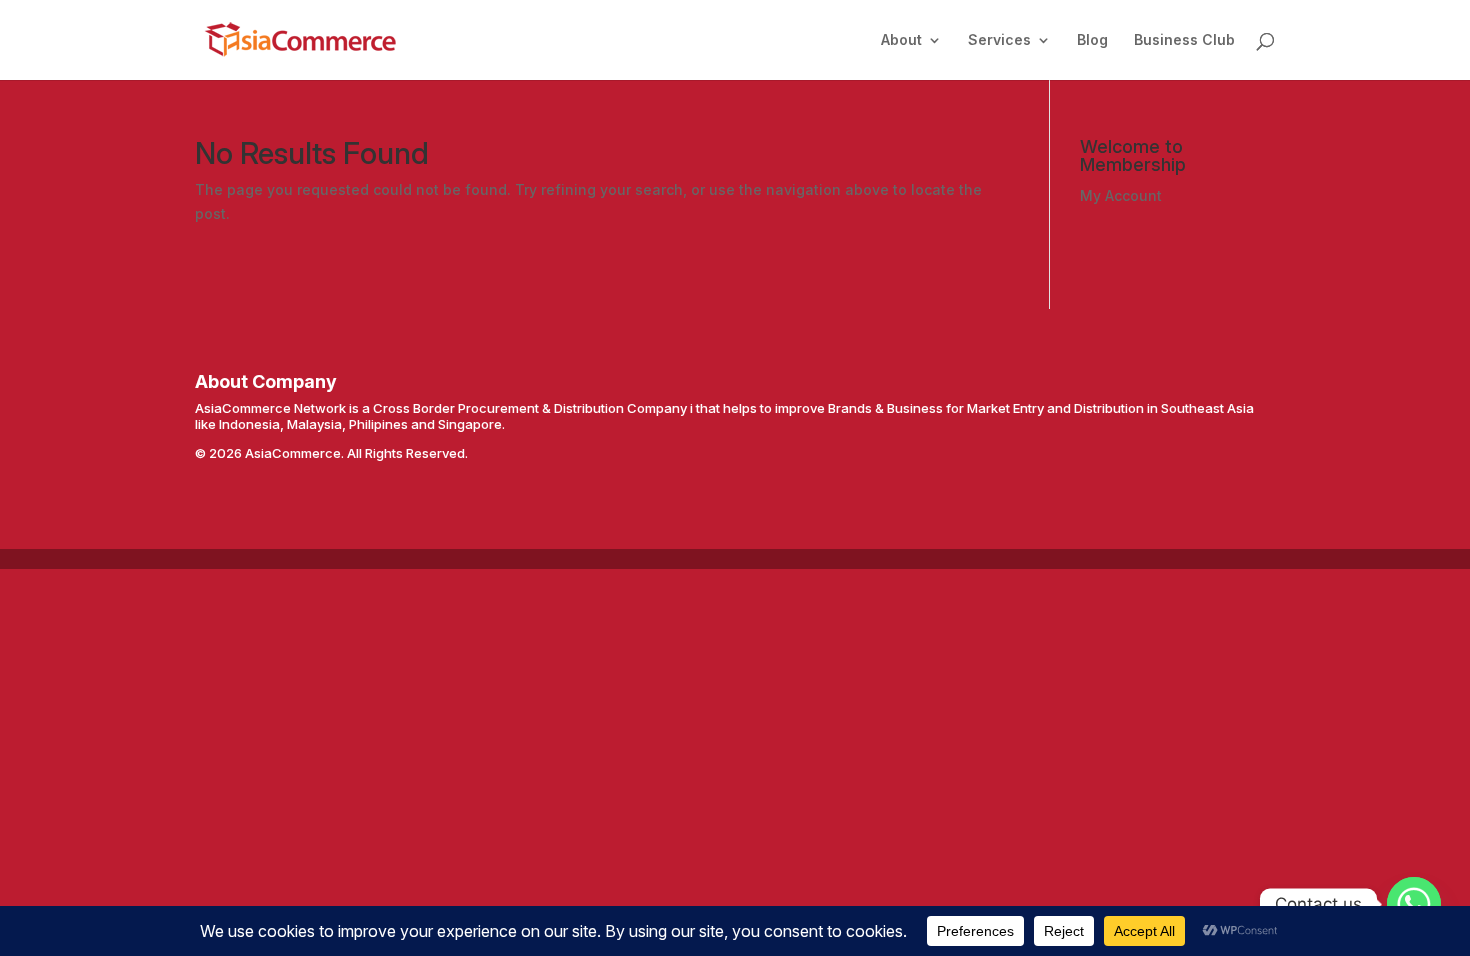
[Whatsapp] (1414, 904)
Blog (1092, 40)
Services (999, 40)
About (901, 40)
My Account (1121, 195)
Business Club (1184, 40)
